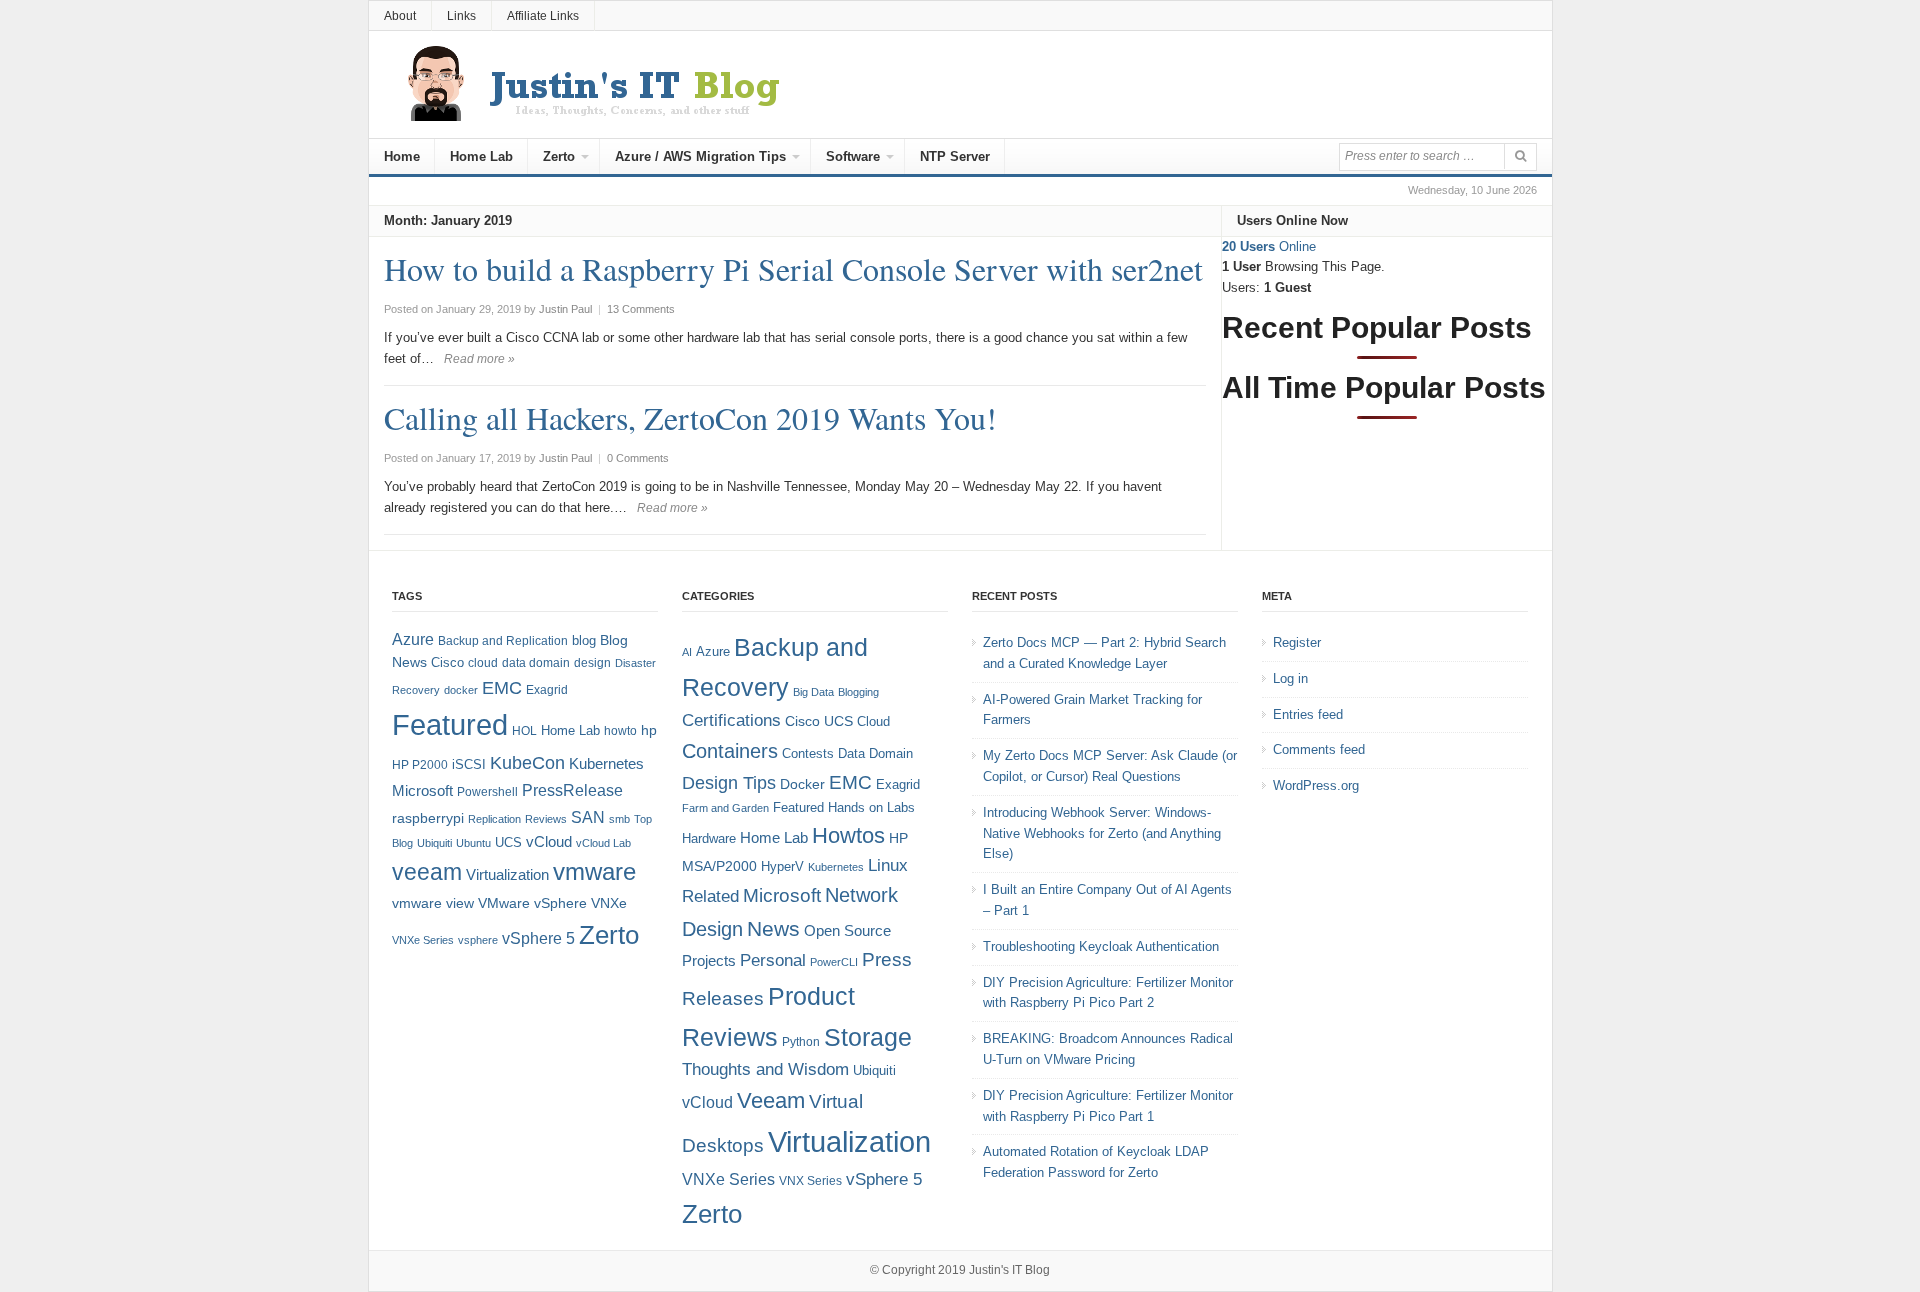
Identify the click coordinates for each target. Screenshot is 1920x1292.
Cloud (873, 721)
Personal (773, 960)
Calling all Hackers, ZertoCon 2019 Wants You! (690, 417)
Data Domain (875, 753)
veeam (427, 872)
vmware (594, 872)
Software (853, 156)
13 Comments (641, 309)
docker (461, 690)
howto (620, 731)
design (592, 663)
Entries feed (1308, 714)
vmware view (433, 903)
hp (649, 730)
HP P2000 (420, 765)
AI (687, 652)
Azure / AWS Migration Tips (700, 156)
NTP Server (955, 156)
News (773, 928)
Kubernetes (606, 763)
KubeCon (527, 763)
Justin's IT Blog (1009, 1270)
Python (801, 1041)
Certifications (731, 720)
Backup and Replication (503, 641)
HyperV (782, 866)
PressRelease (572, 790)
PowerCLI (834, 962)
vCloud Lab (603, 843)
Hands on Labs (871, 807)
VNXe (609, 903)
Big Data (813, 692)
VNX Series (810, 1180)
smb (619, 819)
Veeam (771, 1100)
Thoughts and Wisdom (765, 1069)
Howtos (848, 835)
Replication (494, 819)
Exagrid (547, 690)
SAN (588, 817)
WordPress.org (1316, 785)
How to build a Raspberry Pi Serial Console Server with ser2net (793, 268)
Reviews (546, 819)
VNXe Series (423, 940)
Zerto (559, 156)
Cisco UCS (819, 721)
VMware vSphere (532, 903)
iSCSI (469, 764)
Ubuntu (473, 843)
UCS (508, 842)
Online (1269, 246)
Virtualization (507, 875)
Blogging (858, 692)
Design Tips (729, 783)
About (400, 16)
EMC (502, 688)
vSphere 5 (538, 938)
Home (402, 156)
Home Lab (481, 156)
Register (1297, 642)
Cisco (447, 662)
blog (584, 640)
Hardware (709, 838)
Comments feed (1319, 749)
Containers (730, 751)
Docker (802, 784)
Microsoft (422, 791)
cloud (483, 663)
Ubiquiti (434, 843)
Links (461, 16)
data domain (536, 663)
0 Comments (638, 458)
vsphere (478, 940)
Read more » (479, 359)
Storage (868, 1037)
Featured (450, 724)
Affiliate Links (543, 16)
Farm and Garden (725, 808)
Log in (1290, 678)
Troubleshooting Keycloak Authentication (1101, 946)
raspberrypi (428, 818)
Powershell (487, 792)
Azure (413, 639)
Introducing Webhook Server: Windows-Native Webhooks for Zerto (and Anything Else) (1102, 833)
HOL (524, 731)
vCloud (549, 841)
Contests (808, 753)
